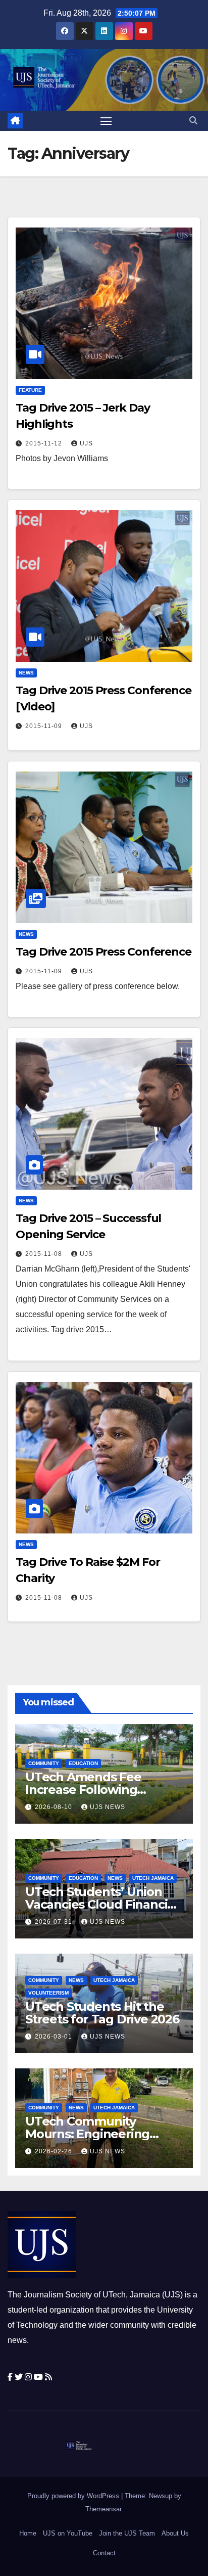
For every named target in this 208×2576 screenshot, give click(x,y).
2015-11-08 (45, 1254)
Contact (104, 2553)
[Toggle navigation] (106, 121)
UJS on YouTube (68, 2533)
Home (28, 2533)
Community (44, 1763)
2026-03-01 (55, 2037)
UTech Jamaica (153, 1878)
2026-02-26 (55, 2151)
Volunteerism (48, 1993)
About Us (175, 2533)
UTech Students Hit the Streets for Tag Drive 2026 (102, 2013)
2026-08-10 (55, 1807)
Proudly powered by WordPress (74, 2496)
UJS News (108, 1807)
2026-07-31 (55, 1922)
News (26, 673)
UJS (86, 443)
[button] (193, 121)
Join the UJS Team (127, 2533)
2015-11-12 (45, 443)
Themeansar (103, 2509)
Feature (30, 390)
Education (83, 1763)
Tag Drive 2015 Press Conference (103, 952)
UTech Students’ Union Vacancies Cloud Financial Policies (101, 1904)
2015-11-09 (45, 726)
